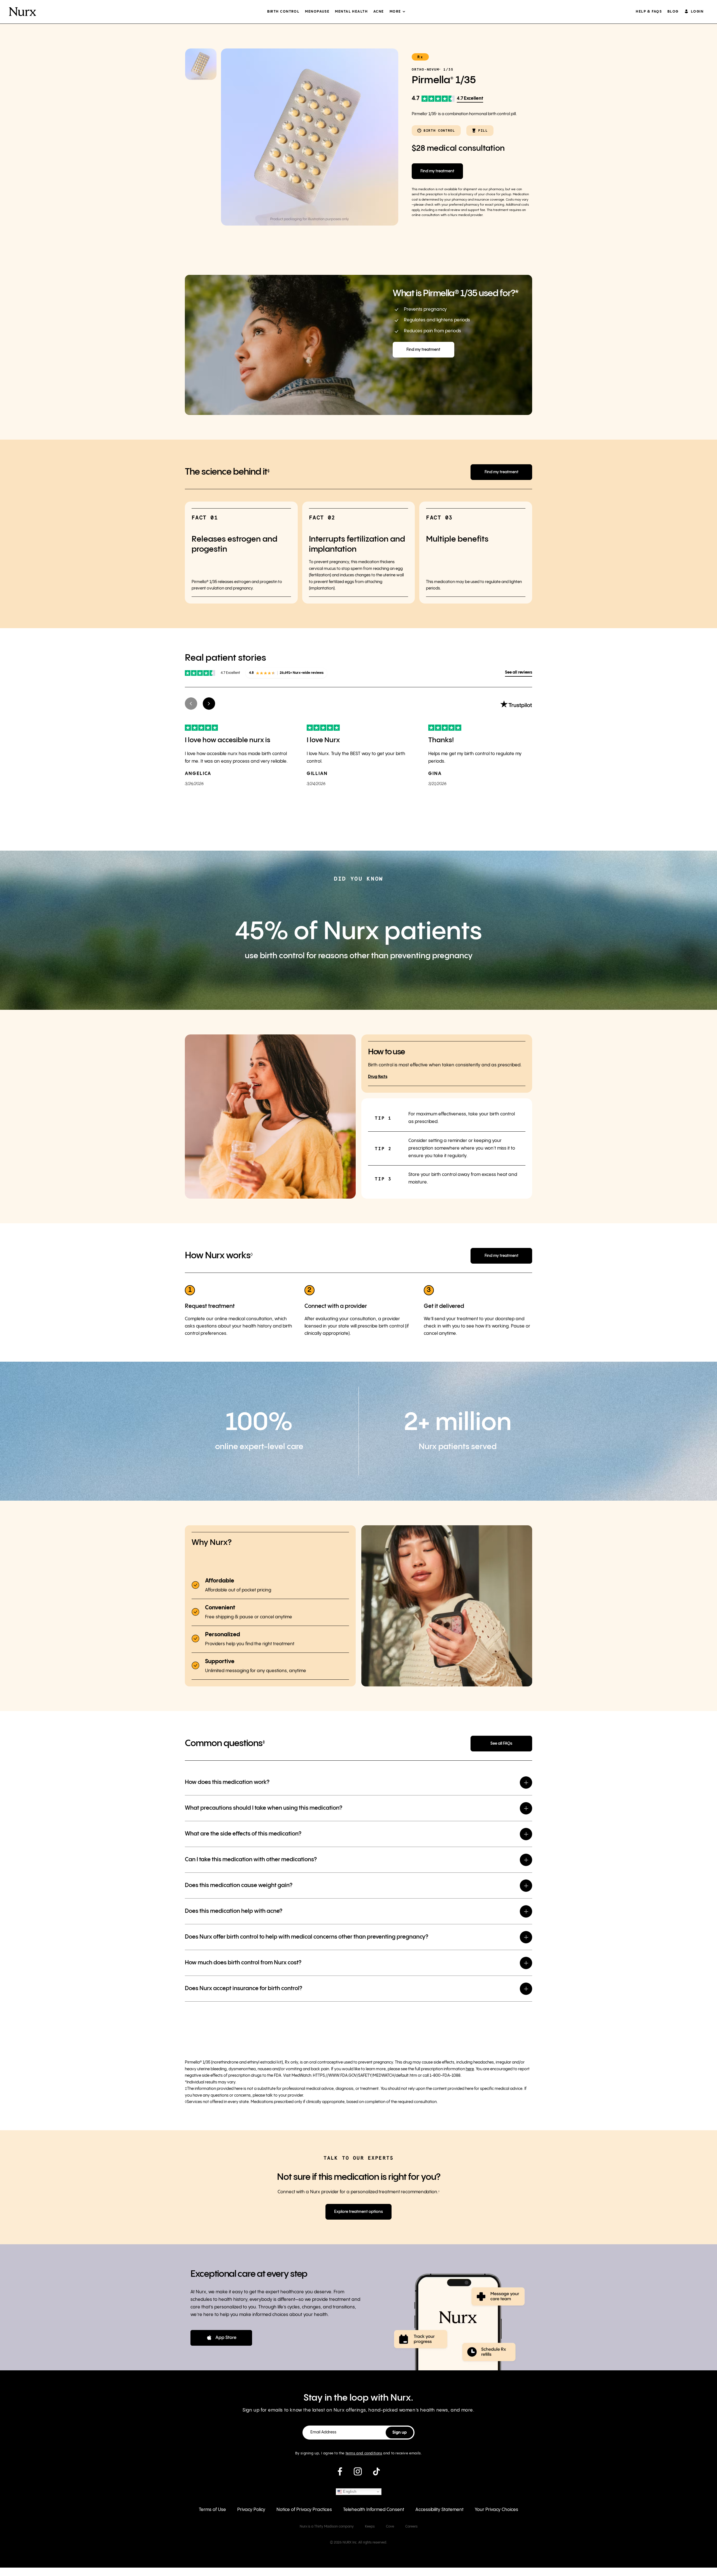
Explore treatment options (358, 2212)
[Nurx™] (23, 12)
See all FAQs (501, 1744)
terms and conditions (364, 2453)
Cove (390, 2527)
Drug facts (378, 1077)
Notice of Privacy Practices (304, 2510)
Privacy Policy (251, 2510)
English (349, 2492)
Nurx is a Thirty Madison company (327, 2527)
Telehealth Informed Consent (374, 2510)
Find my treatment (437, 171)
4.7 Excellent (470, 98)
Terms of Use (212, 2510)
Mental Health (351, 12)
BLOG (673, 12)
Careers (411, 2527)
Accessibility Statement (439, 2510)
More (395, 12)
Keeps (370, 2527)
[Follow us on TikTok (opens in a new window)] (376, 2474)
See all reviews (519, 672)
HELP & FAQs (649, 12)
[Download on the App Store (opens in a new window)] (221, 2338)
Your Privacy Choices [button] (496, 2510)
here (470, 2069)
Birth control (283, 12)
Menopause (317, 12)
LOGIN (697, 12)
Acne (379, 12)
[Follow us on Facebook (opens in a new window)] (340, 2474)
